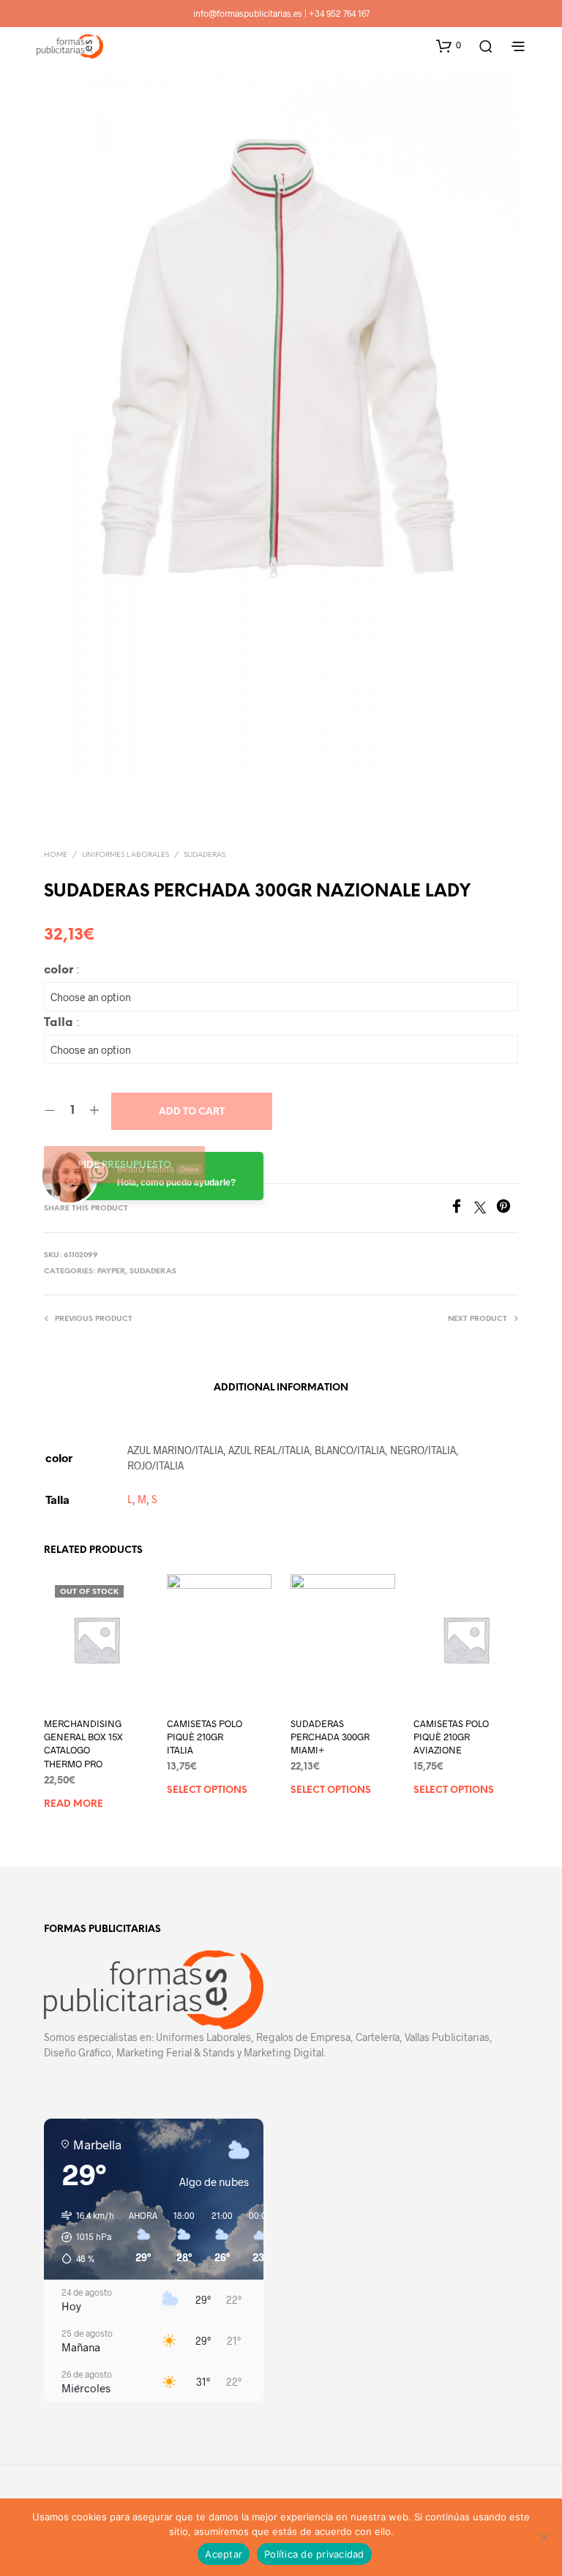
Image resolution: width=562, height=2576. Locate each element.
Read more (74, 1804)
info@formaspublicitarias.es (248, 13)
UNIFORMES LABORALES (125, 855)
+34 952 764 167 (339, 13)
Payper (111, 1272)
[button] (449, 45)
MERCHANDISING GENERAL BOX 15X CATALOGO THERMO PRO (83, 1744)
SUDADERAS (205, 855)
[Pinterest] (507, 1209)
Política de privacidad (314, 2554)
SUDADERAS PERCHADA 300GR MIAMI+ (330, 1737)
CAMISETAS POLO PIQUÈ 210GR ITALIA (205, 1737)
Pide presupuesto (124, 1165)
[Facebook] (462, 1209)
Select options (207, 1791)
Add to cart (192, 1112)
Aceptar (224, 2554)
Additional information (281, 1388)
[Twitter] (485, 1209)
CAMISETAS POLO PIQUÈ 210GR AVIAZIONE (451, 1737)
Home (56, 855)
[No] (544, 2537)
